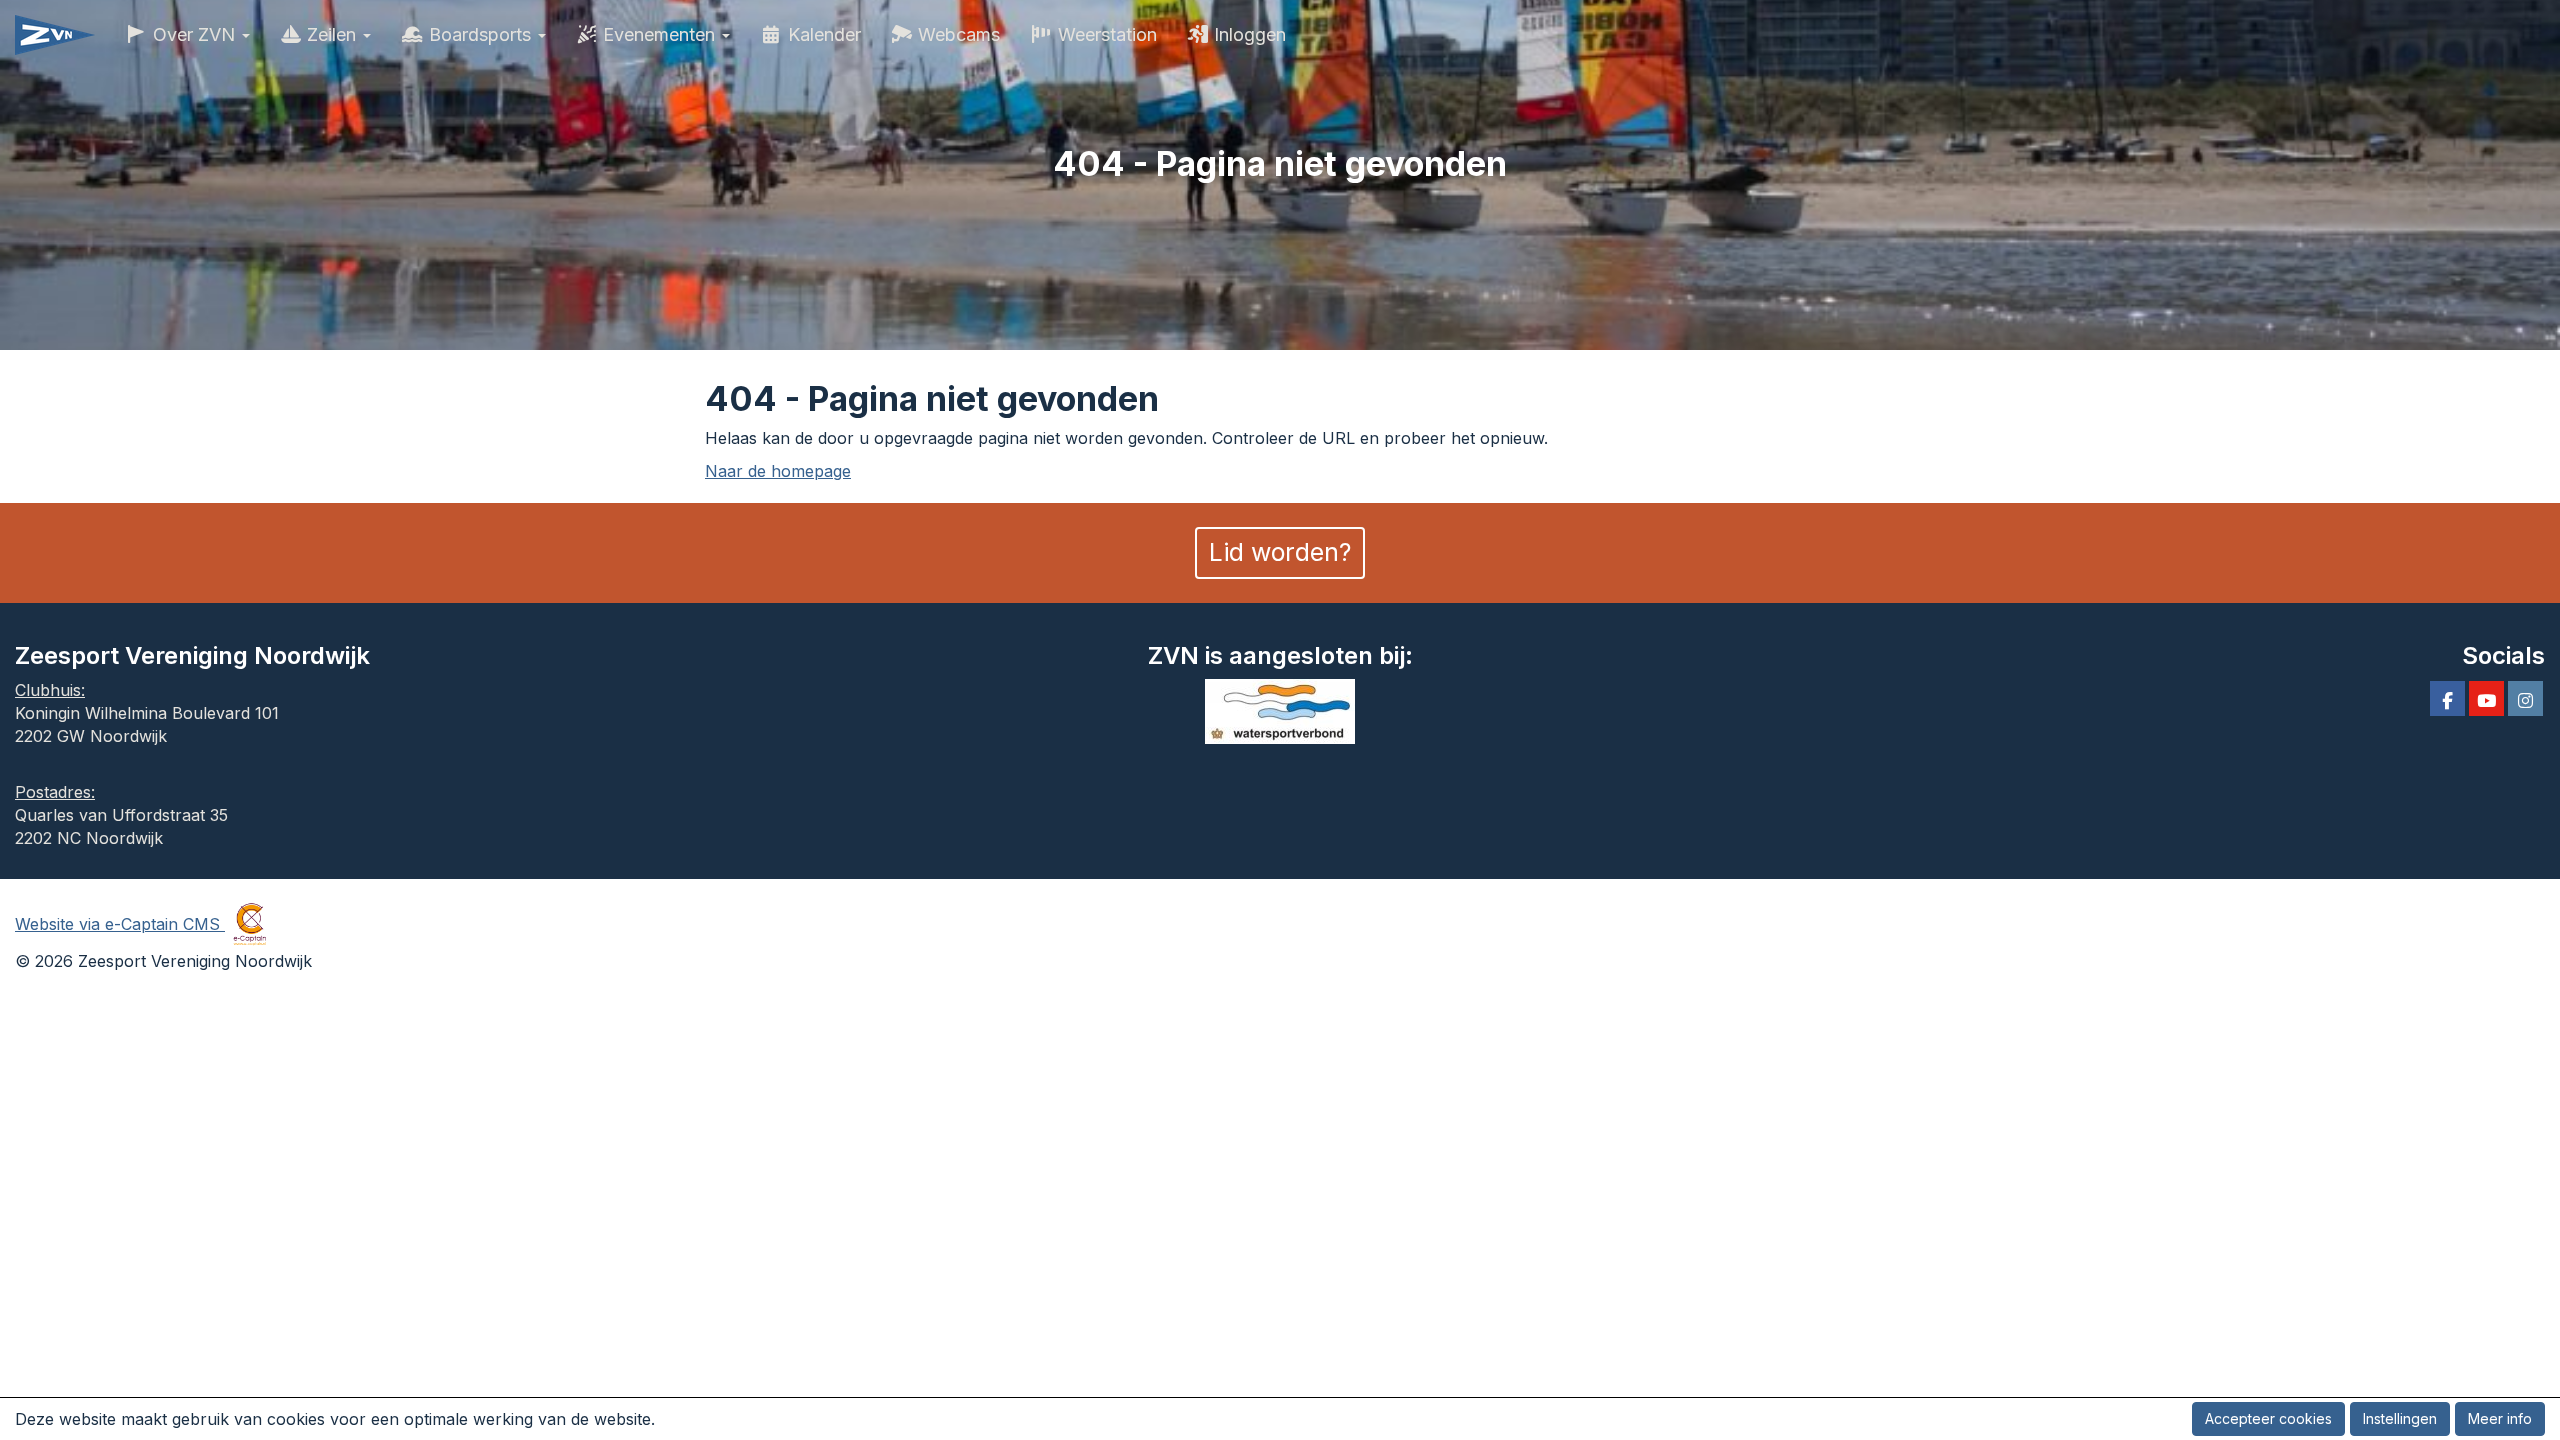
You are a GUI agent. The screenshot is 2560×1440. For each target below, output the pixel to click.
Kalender (822, 34)
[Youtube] (2486, 701)
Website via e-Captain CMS (120, 924)
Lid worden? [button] (1280, 552)
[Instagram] (2525, 701)
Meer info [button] (2500, 1418)
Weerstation (1105, 34)
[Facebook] (2447, 701)
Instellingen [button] (2400, 1418)
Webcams (956, 34)
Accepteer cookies (2268, 1418)
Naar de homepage (778, 471)
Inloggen (1247, 34)
